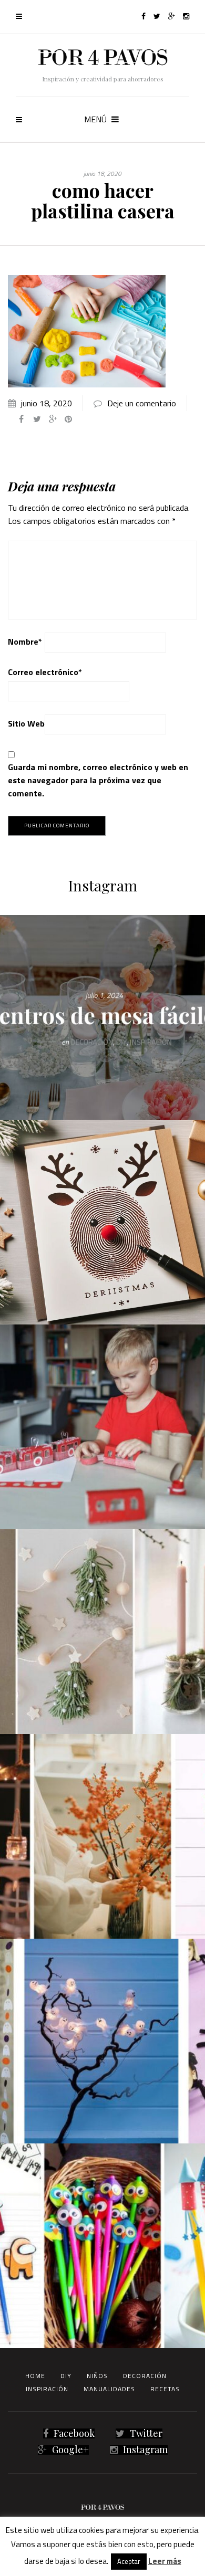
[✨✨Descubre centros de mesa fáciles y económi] (102, 1017)
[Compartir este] (21, 419)
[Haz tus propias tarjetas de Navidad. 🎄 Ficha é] (102, 1222)
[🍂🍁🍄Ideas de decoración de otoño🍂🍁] (102, 1836)
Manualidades (109, 2389)
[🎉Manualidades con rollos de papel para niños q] (102, 1427)
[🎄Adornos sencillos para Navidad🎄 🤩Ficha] (102, 1632)
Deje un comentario (142, 403)
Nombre (25, 642)
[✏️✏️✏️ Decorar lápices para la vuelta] (102, 2246)
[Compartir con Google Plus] (53, 419)
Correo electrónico (45, 672)
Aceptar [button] (129, 2561)
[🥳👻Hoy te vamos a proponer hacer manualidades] (102, 2041)
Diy (66, 2376)
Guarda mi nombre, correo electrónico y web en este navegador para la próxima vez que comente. (98, 780)
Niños (97, 2376)
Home (35, 2376)
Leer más (165, 2561)
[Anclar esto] (68, 419)
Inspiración (47, 2389)
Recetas (165, 2389)
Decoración (145, 2376)
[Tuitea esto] (37, 419)
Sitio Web (26, 723)
